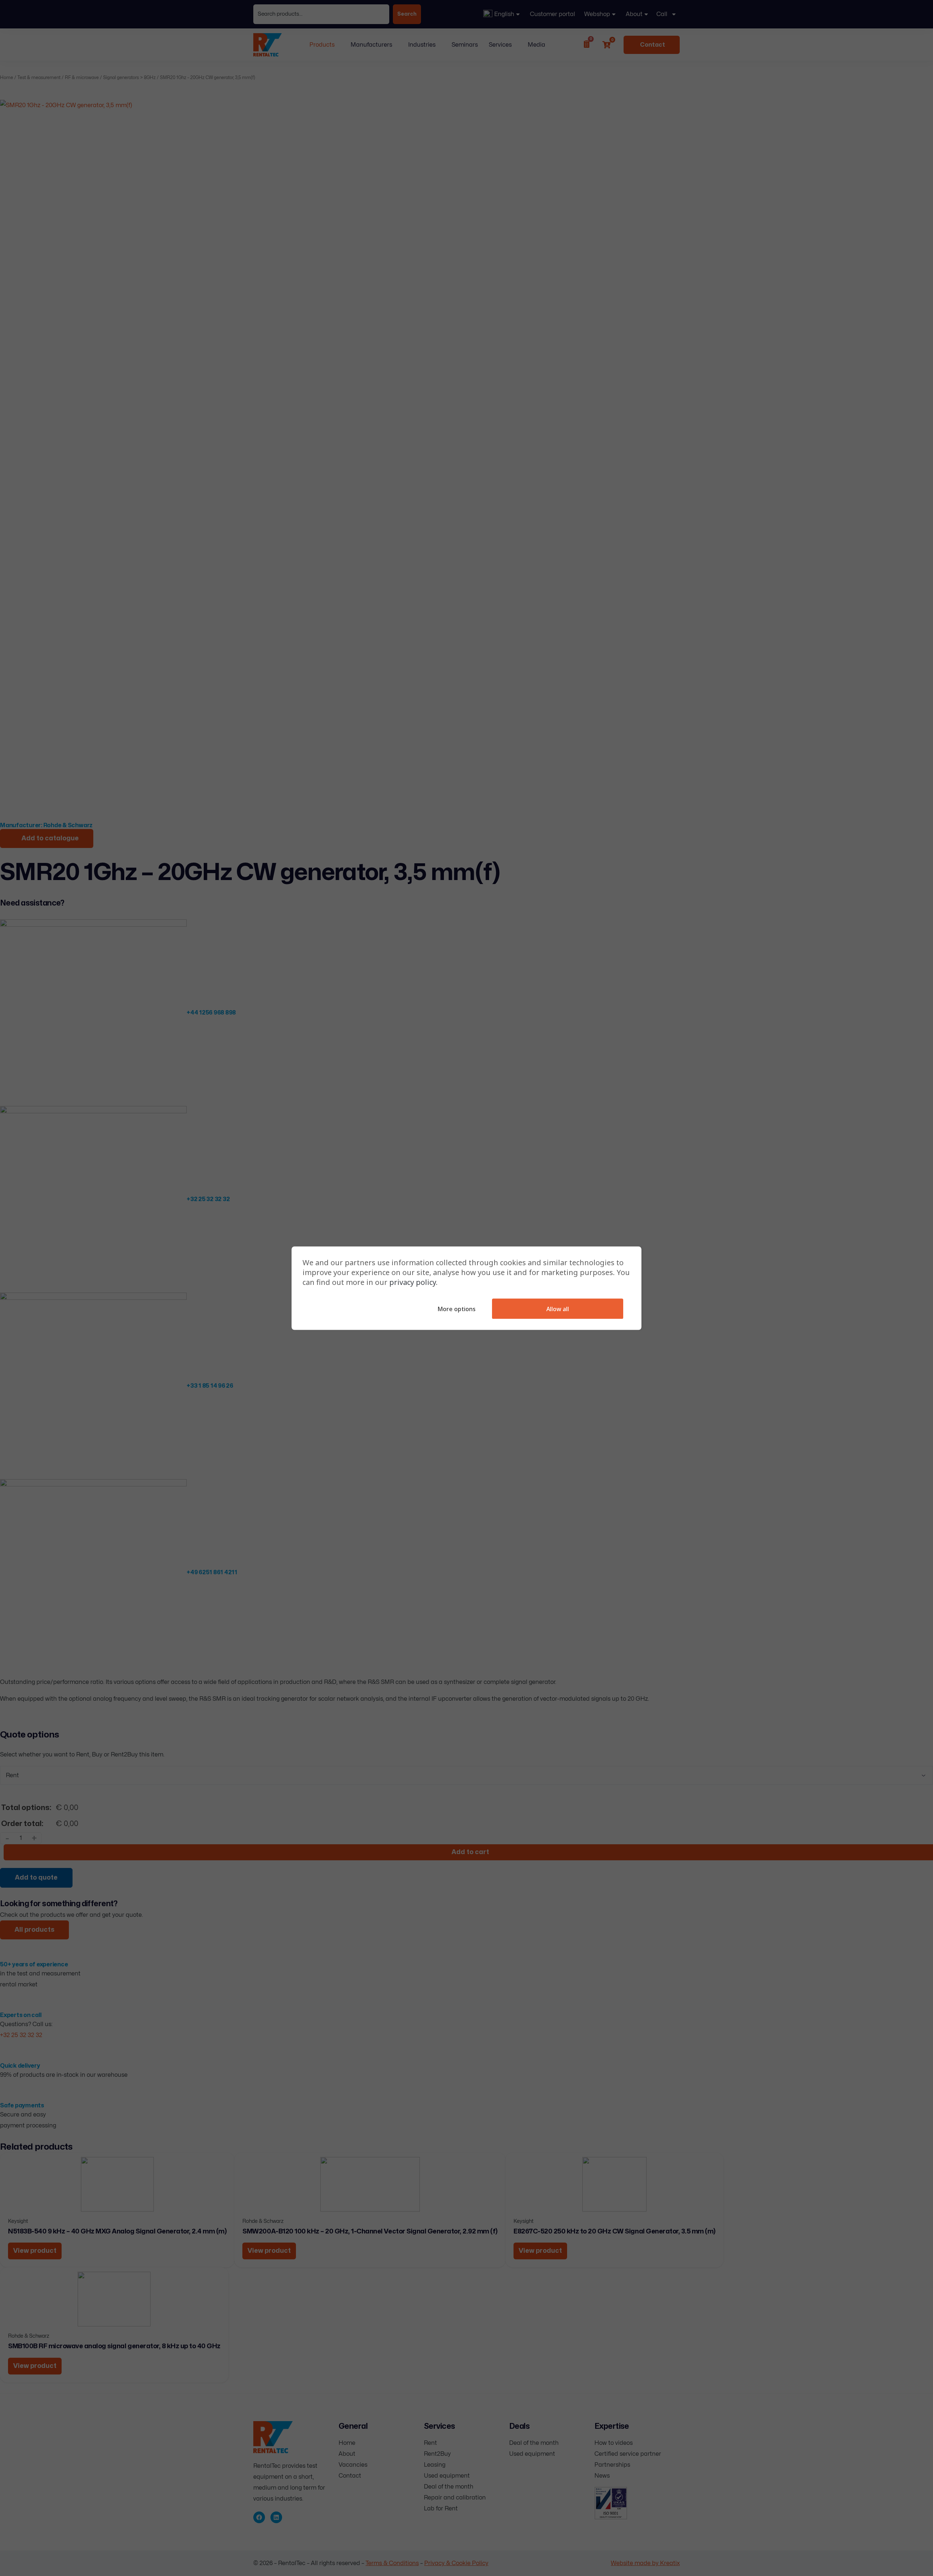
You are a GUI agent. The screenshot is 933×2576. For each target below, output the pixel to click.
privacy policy (413, 1282)
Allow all (558, 1309)
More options (456, 1309)
